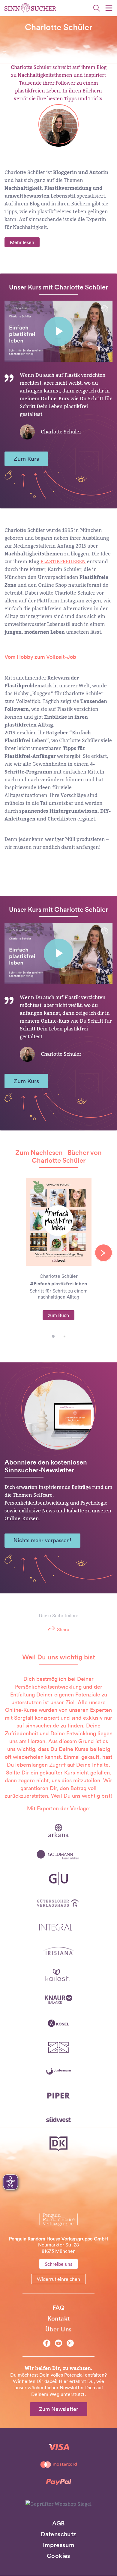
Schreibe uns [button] (58, 2264)
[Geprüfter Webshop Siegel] (58, 2504)
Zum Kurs (26, 459)
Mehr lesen (22, 242)
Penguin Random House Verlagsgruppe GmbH (58, 2239)
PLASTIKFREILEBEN (63, 562)
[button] (53, 1336)
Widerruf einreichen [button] (58, 2279)
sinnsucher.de (42, 1726)
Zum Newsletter (59, 2409)
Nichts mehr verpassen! (42, 1540)
